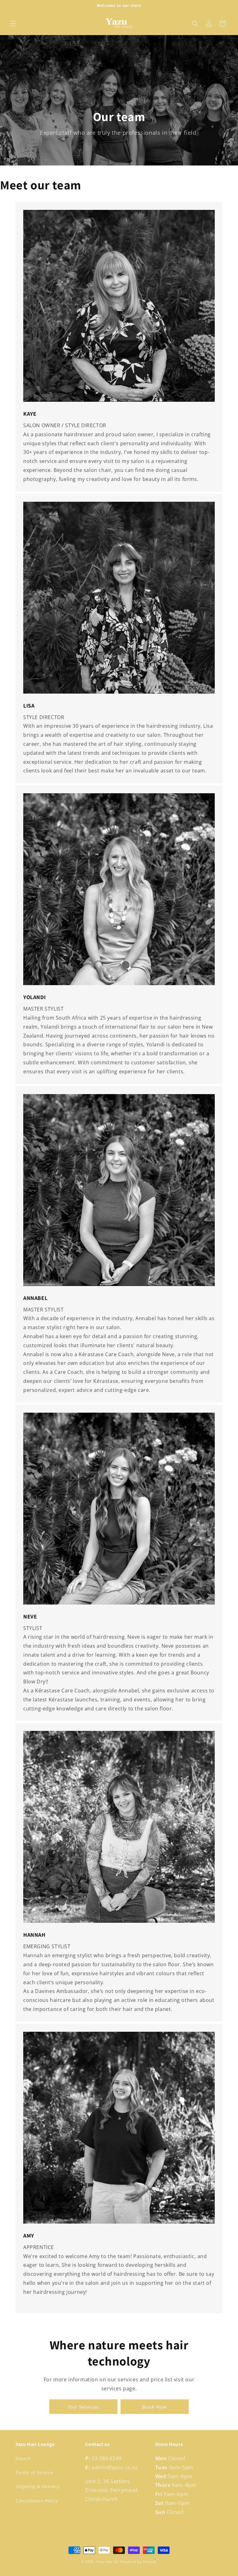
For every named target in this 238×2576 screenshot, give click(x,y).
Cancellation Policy (37, 2501)
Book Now (155, 2407)
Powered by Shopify (139, 2562)
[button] (13, 24)
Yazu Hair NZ (107, 2562)
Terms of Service (34, 2472)
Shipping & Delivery (38, 2486)
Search (23, 2458)
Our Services (84, 2407)
